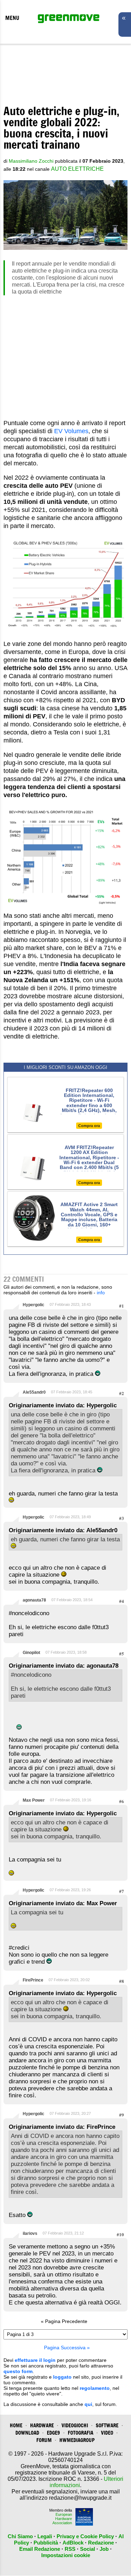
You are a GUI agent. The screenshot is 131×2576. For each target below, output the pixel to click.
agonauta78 (34, 1600)
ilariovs (30, 2233)
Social (88, 2549)
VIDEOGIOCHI (75, 2425)
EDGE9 (53, 2433)
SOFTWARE (107, 2425)
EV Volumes (71, 431)
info (101, 1293)
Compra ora (89, 1126)
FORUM (44, 2440)
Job (104, 2549)
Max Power (34, 1800)
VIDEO (107, 2433)
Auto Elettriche (77, 169)
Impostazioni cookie (66, 2555)
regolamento (95, 2388)
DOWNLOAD (27, 2433)
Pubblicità (46, 2543)
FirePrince (33, 1980)
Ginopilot (31, 1653)
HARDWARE (42, 2425)
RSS (70, 2549)
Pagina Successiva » (67, 2348)
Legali (45, 2536)
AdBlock (73, 2543)
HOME (16, 2425)
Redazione (101, 2543)
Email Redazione (40, 2549)
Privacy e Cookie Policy (85, 2536)
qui (88, 2404)
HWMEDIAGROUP (77, 2440)
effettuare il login (35, 2360)
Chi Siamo (20, 2536)
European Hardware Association (62, 2519)
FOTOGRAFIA (81, 2433)
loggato (62, 2377)
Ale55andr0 (34, 1392)
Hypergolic (34, 1305)
